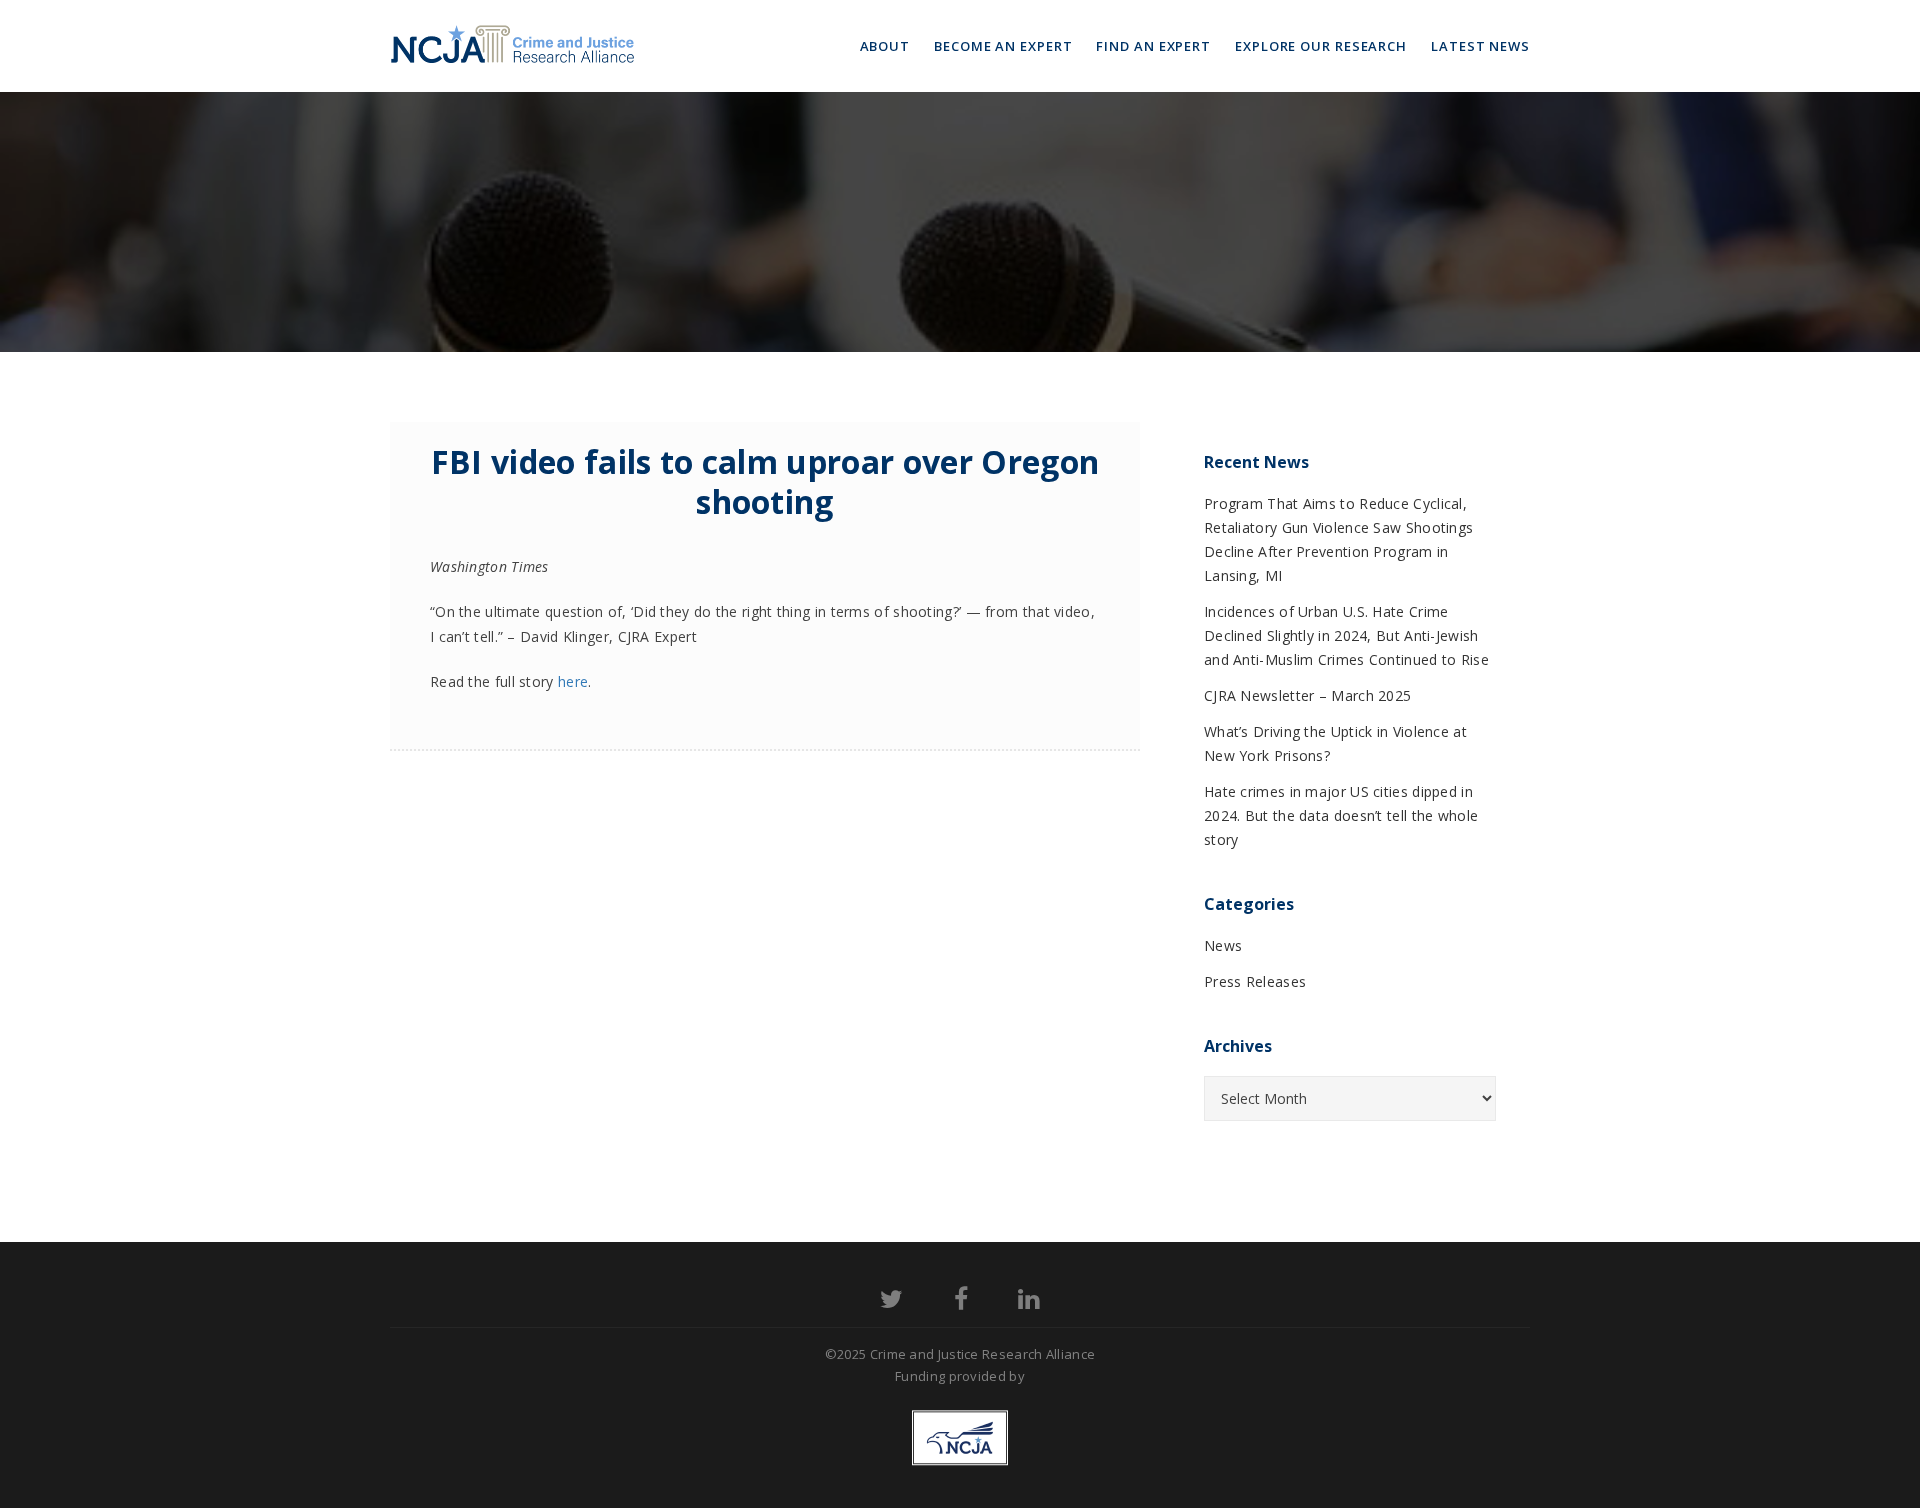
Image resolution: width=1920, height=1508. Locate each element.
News (1223, 945)
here (573, 681)
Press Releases (1255, 981)
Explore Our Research (1321, 46)
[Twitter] (891, 1302)
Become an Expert (1003, 46)
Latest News (1480, 46)
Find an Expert (1153, 46)
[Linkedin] (1028, 1302)
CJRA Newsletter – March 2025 (1307, 695)
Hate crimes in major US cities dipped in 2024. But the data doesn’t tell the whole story (1341, 815)
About (885, 46)
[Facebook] (961, 1302)
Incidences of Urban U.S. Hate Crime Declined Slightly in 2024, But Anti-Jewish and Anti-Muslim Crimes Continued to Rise (1346, 635)
